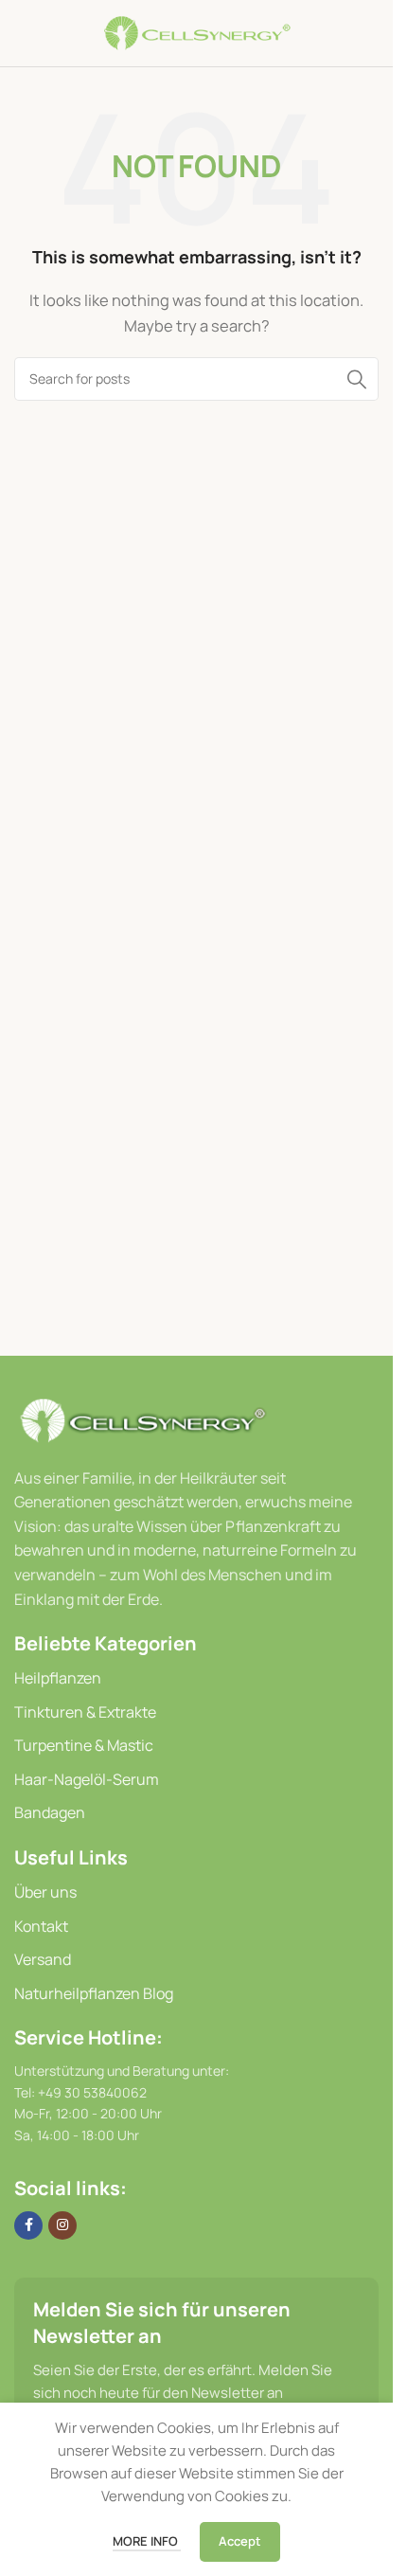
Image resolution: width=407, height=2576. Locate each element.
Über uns (45, 1892)
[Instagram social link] (62, 2225)
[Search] (357, 379)
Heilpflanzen (58, 1678)
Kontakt (41, 1926)
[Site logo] (197, 32)
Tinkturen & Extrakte (85, 1712)
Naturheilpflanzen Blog (94, 1993)
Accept (240, 2541)
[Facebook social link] (28, 2225)
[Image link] (142, 1419)
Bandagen (50, 1812)
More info (147, 2541)
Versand (43, 1959)
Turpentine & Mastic (84, 1745)
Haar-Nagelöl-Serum (87, 1779)
